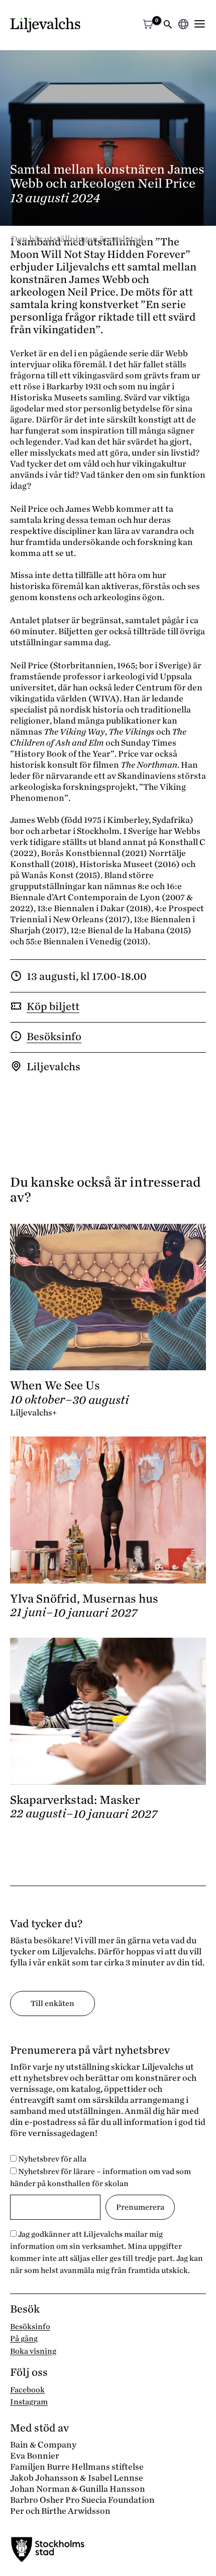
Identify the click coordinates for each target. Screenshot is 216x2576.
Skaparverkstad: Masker (75, 1800)
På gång (24, 2339)
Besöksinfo (54, 1037)
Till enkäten (52, 2003)
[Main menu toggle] (200, 24)
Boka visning (33, 2351)
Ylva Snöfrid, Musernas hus (84, 1599)
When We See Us (55, 1386)
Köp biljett (53, 1007)
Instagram (29, 2402)
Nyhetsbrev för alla (51, 2159)
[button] (168, 25)
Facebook (27, 2390)
